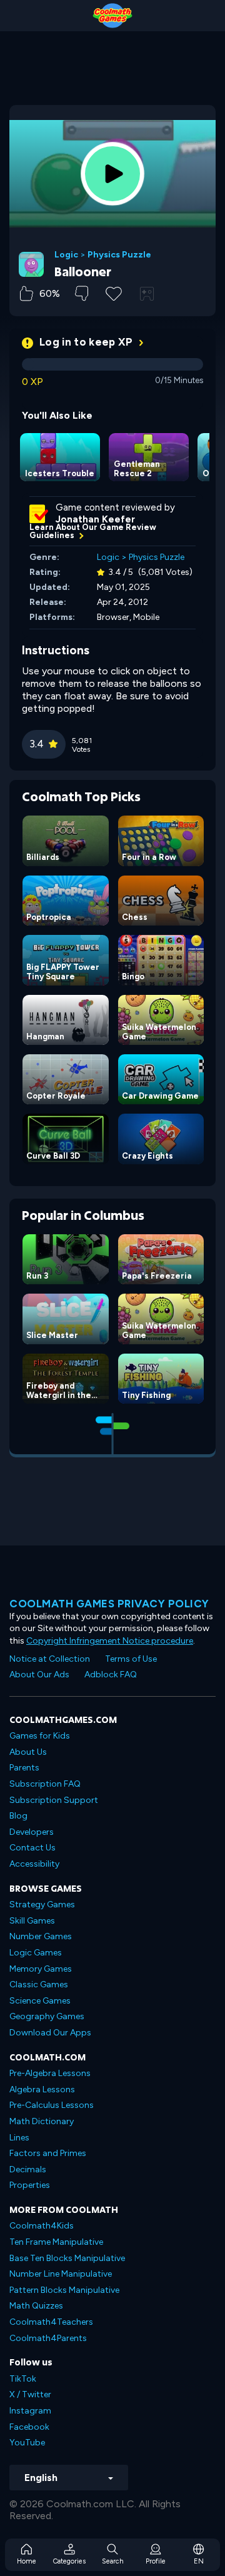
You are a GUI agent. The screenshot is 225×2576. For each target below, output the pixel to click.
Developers (32, 1832)
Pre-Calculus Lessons (52, 2105)
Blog (18, 1816)
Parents (24, 1768)
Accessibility (34, 1864)
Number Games (41, 1936)
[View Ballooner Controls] (147, 294)
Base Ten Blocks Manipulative (67, 2258)
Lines (19, 2138)
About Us (28, 1752)
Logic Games (36, 1953)
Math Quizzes (36, 2306)
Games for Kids (40, 1736)
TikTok (23, 2379)
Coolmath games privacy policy (109, 1604)
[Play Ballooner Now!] (112, 174)
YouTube (27, 2443)
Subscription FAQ (45, 1784)
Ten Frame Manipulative (56, 2242)
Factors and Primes (48, 2153)
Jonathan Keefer (95, 519)
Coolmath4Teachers (51, 2322)
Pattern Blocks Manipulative (64, 2290)
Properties (30, 2185)
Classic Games (39, 1984)
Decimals (28, 2169)
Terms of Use (131, 1659)
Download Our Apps (50, 2033)
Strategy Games (42, 1905)
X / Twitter (30, 2394)
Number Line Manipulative (61, 2274)
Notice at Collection (50, 1659)
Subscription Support (54, 1800)
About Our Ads (39, 1675)
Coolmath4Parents (48, 2338)
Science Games (40, 2001)
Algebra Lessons (42, 2089)
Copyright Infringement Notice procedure (110, 1641)
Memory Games (41, 1969)
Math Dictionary (42, 2121)
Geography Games (47, 2016)
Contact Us (32, 1848)
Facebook (29, 2427)
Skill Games (32, 1921)
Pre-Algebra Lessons (50, 2073)
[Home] (112, 16)
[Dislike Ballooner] (82, 293)
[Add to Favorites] (114, 292)
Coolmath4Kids (42, 2226)
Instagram (30, 2411)
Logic (66, 255)
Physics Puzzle (119, 255)
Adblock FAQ (111, 1675)
